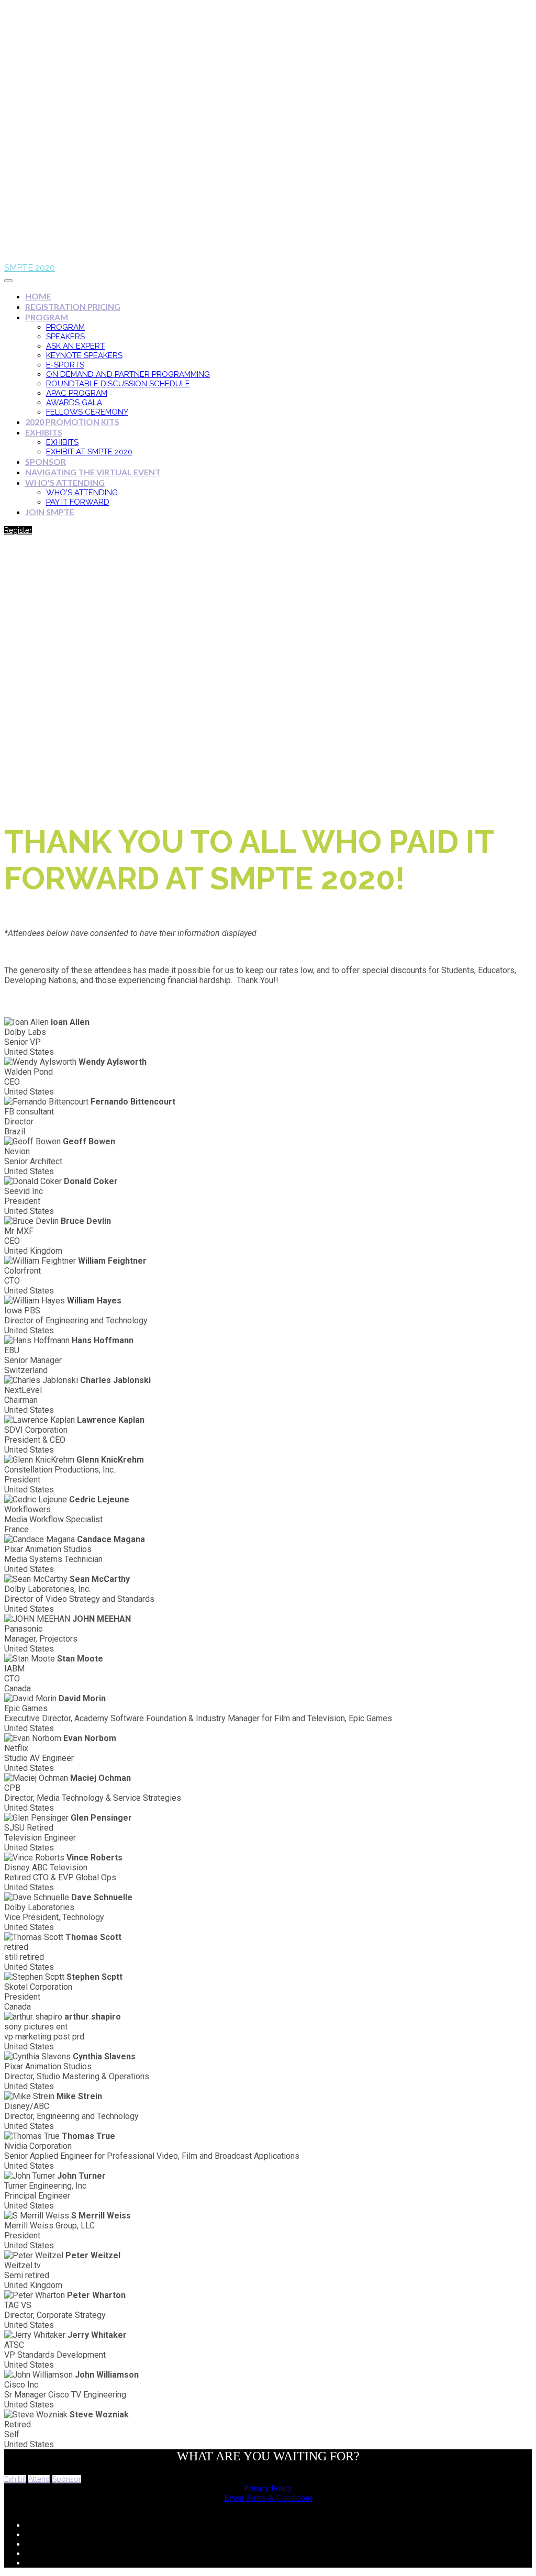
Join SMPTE (50, 512)
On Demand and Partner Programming (128, 374)
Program (47, 317)
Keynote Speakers (84, 355)
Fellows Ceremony (87, 412)
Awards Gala (74, 403)
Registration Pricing (73, 306)
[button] (18, 530)
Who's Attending (65, 482)
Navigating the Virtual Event (93, 472)
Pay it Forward (78, 502)
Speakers (65, 337)
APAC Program (77, 393)
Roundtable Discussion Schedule (118, 384)
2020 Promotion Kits (72, 422)
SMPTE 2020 (30, 268)
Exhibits (44, 432)
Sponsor (46, 461)
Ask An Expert (75, 346)
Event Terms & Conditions (268, 2498)
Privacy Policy (268, 2488)
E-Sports (65, 365)
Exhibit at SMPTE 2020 (89, 452)
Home (38, 296)
